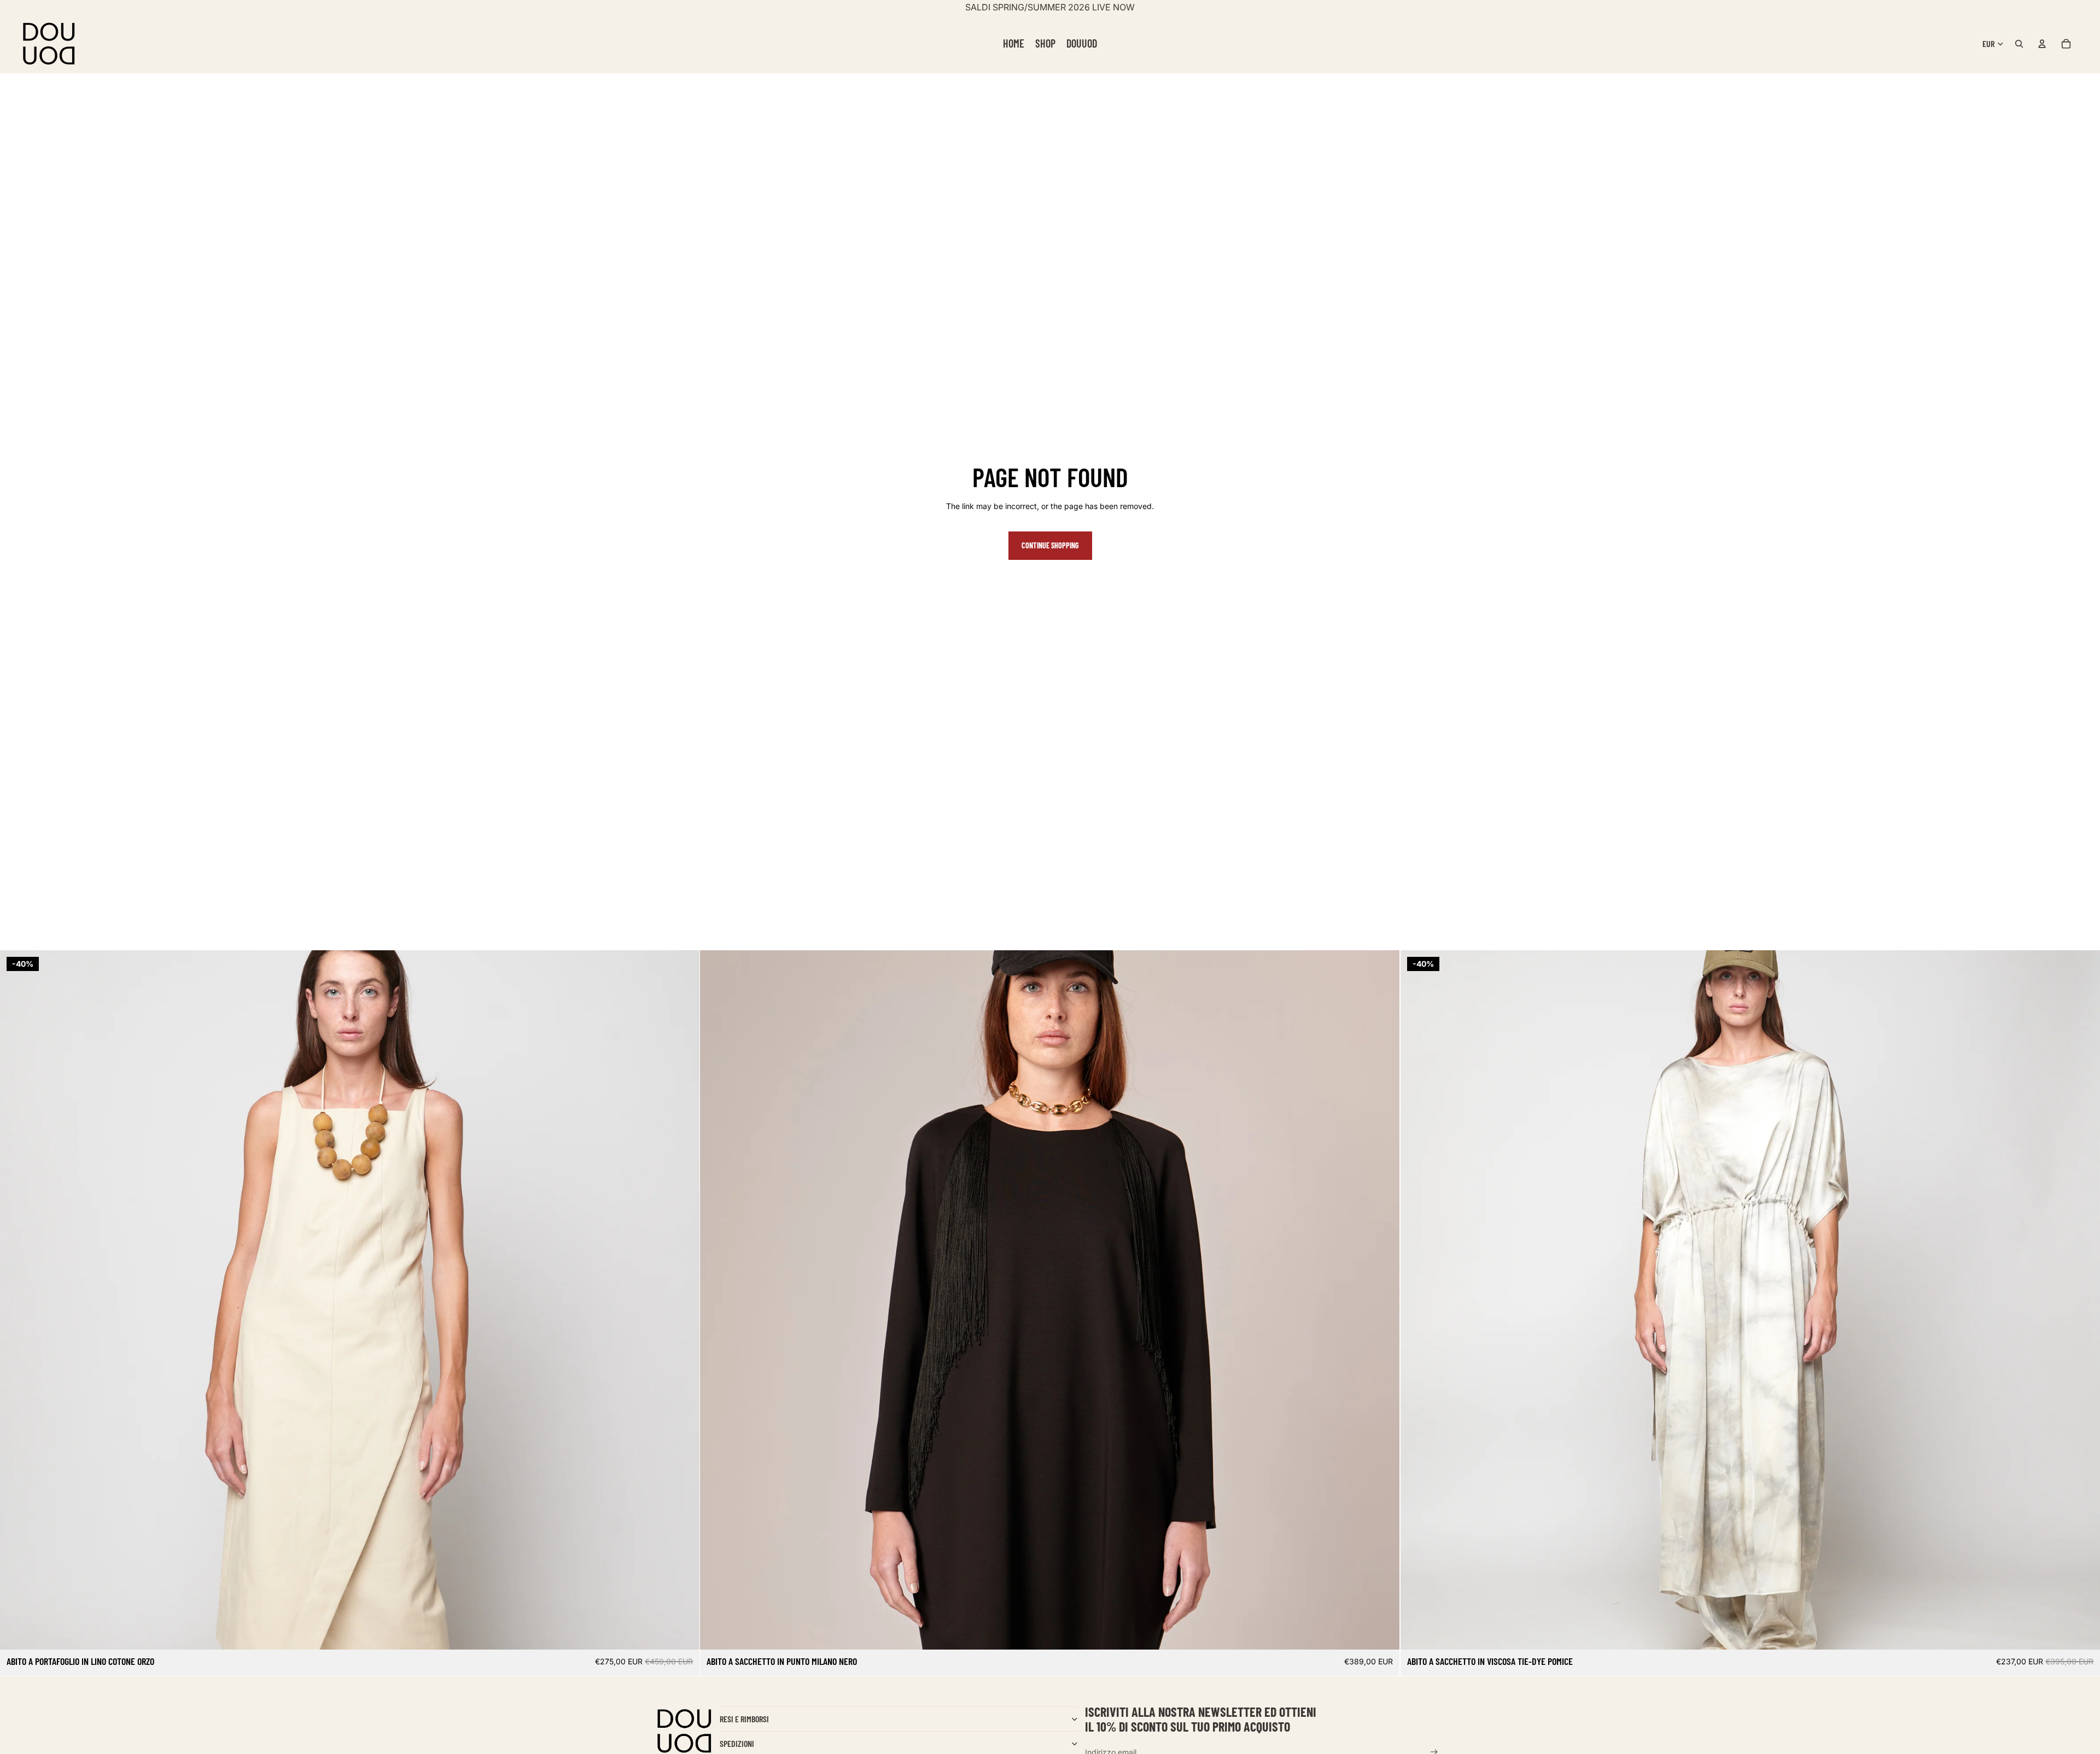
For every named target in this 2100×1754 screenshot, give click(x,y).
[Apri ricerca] (2019, 44)
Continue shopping (1050, 545)
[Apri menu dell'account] (2042, 44)
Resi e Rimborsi (744, 1719)
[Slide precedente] (16, 1300)
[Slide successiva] (683, 1300)
